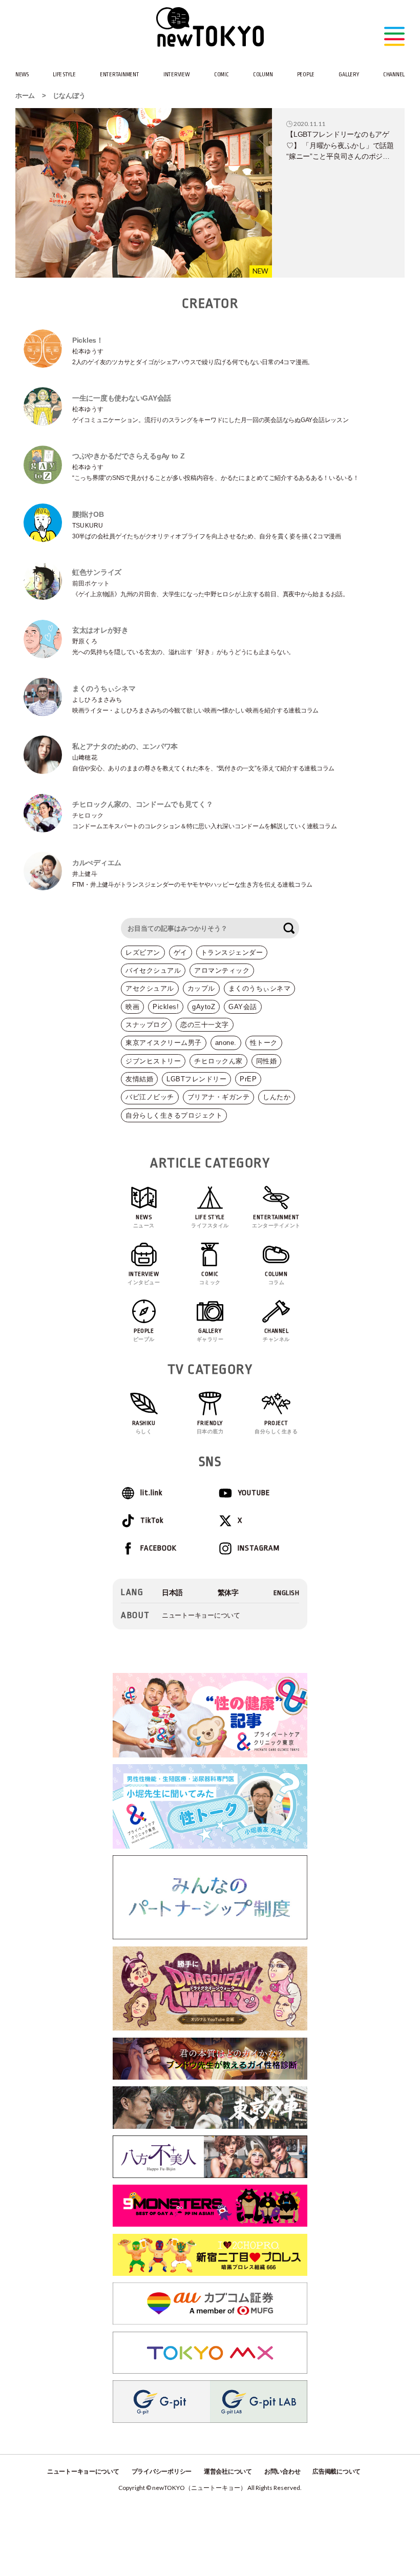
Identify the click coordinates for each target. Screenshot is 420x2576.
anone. (226, 1043)
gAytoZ (204, 1007)
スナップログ (146, 1025)
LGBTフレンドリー (196, 1079)
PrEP (248, 1079)
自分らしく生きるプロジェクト (174, 1115)
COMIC (222, 75)
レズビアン (143, 952)
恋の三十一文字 (205, 1025)
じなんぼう (69, 96)
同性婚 (267, 1061)
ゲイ (181, 952)
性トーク (264, 1043)
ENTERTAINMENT (120, 75)
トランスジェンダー (232, 952)
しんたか (277, 1097)
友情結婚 (139, 1079)
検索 (289, 928)
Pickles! (166, 1007)
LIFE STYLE (64, 75)
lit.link (151, 1493)
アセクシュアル (150, 988)
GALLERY (349, 75)
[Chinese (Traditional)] (228, 1593)
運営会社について (228, 2472)
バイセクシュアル (153, 970)
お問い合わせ (282, 2472)
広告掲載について (337, 2472)
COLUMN (263, 75)
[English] (287, 1593)
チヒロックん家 (218, 1061)
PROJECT (276, 1427)
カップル (201, 988)
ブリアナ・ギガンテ (219, 1097)
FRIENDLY (210, 1427)
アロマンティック (222, 970)
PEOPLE (306, 75)
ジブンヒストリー (153, 1061)
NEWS (22, 75)
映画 (132, 1007)
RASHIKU (144, 1427)
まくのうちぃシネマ (260, 988)
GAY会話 (243, 1007)
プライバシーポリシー (162, 2472)
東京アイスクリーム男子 (164, 1043)
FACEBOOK (159, 1548)
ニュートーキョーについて (201, 1615)
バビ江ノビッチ (150, 1097)
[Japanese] (172, 1593)
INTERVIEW (177, 75)
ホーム (25, 96)
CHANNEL (394, 75)
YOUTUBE (254, 1493)
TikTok (152, 1521)
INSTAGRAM (259, 1548)
